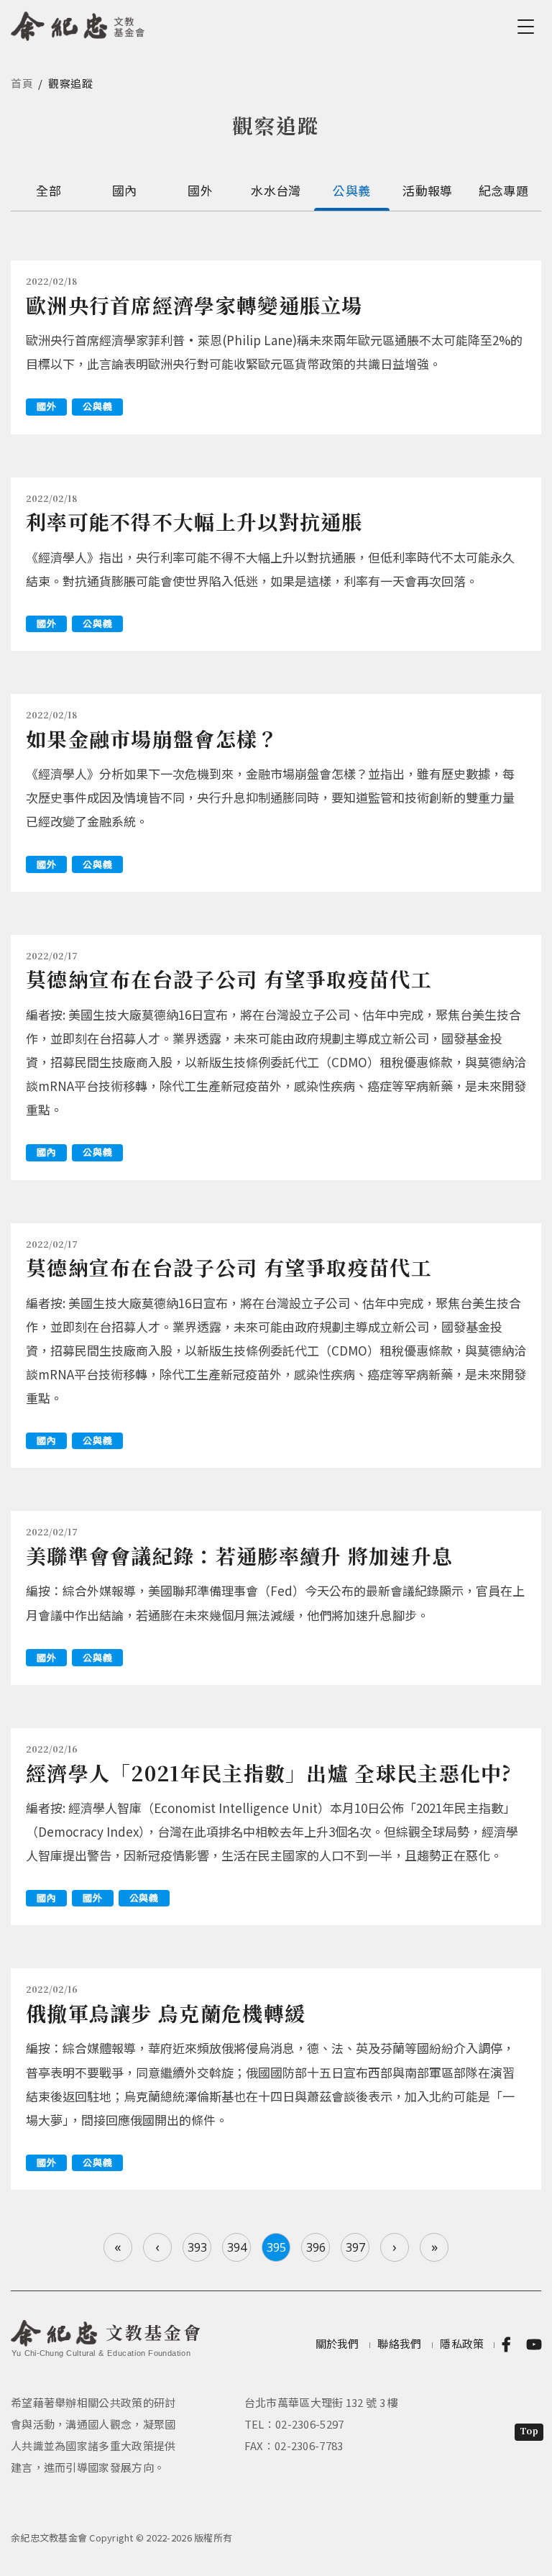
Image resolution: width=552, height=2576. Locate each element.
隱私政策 (462, 2343)
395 (276, 2247)
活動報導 (427, 190)
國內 (125, 190)
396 (316, 2247)
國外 (200, 190)
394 (237, 2247)
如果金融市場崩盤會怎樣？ (152, 739)
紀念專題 (503, 190)
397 (355, 2247)
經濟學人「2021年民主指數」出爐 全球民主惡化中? (269, 1773)
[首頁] (78, 24)
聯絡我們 (399, 2343)
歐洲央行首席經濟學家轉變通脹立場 (194, 305)
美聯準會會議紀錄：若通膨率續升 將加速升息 (239, 1556)
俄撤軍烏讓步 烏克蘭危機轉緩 (166, 2013)
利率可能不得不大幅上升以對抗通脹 (194, 521)
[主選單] (528, 27)
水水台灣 (276, 190)
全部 (49, 190)
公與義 (351, 190)
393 (197, 2247)
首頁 (22, 83)
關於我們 (337, 2343)
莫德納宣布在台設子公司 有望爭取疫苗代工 (229, 979)
